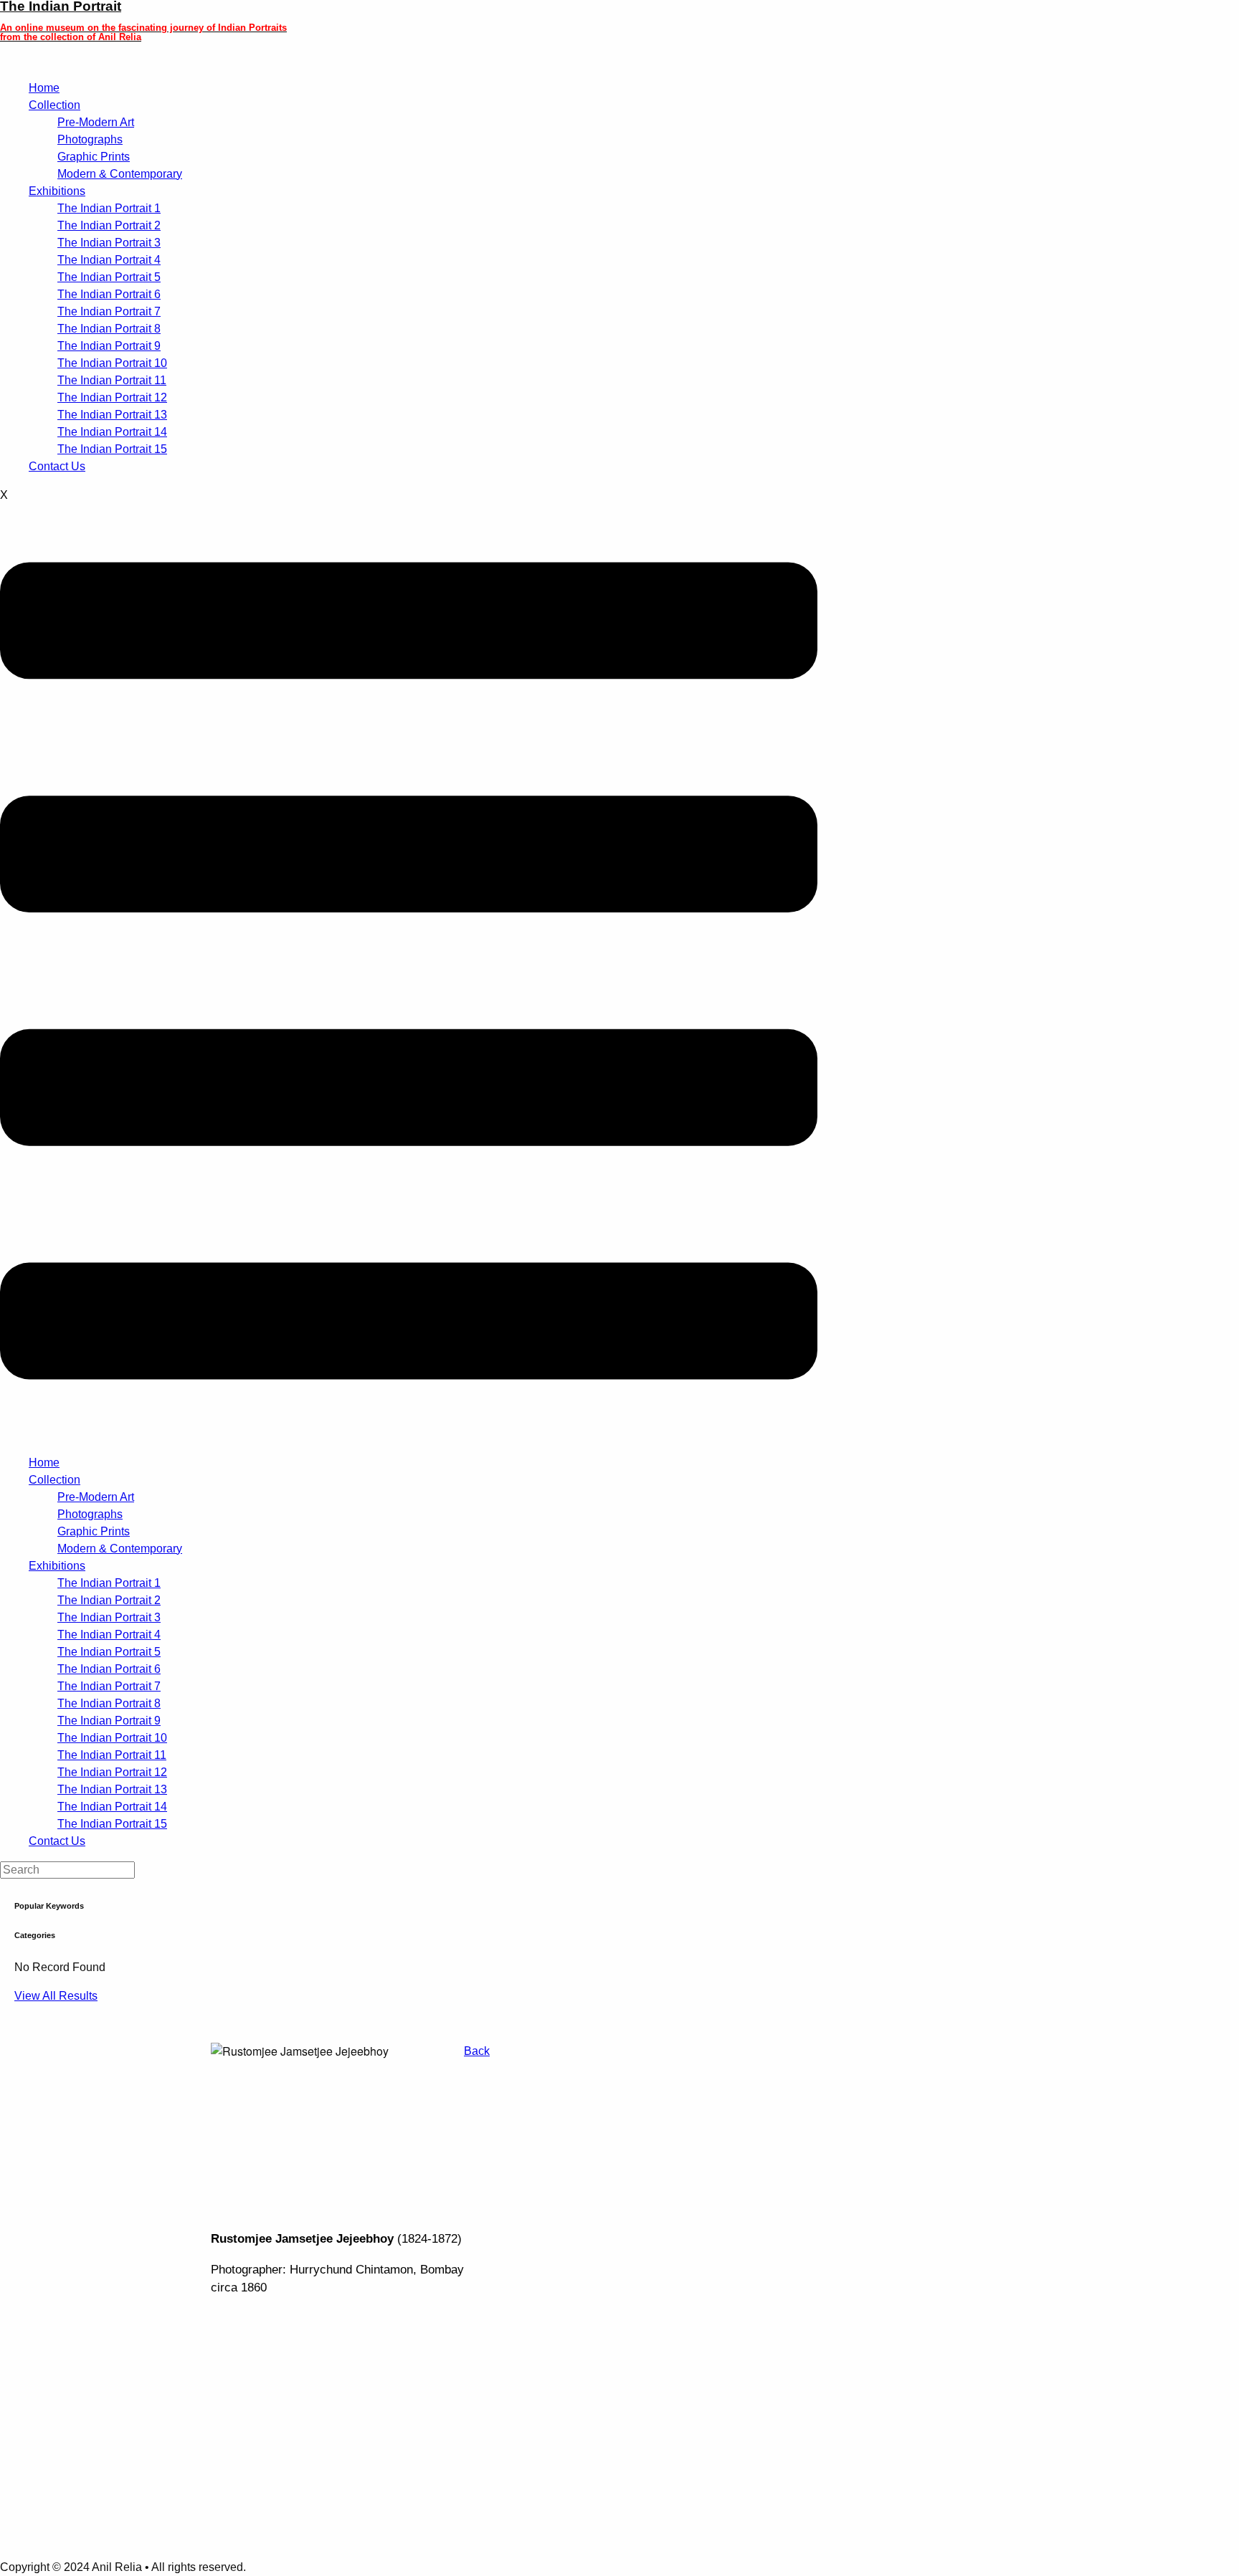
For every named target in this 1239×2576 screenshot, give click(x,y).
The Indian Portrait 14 (112, 432)
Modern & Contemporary (120, 174)
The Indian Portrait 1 (109, 208)
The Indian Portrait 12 (112, 397)
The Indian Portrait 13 (112, 415)
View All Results (56, 1996)
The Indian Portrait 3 (109, 243)
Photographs (90, 139)
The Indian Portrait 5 (109, 277)
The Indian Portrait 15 (112, 449)
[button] (409, 973)
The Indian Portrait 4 (109, 260)
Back (477, 2051)
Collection (54, 105)
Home (44, 88)
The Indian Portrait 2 (109, 225)
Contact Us (57, 466)
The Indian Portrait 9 (109, 346)
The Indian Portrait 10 (112, 363)
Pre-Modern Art (96, 122)
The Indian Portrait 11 (112, 380)
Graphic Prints (94, 157)
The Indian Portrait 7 (109, 311)
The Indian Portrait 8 (109, 329)
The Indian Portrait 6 (109, 294)
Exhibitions (57, 191)
